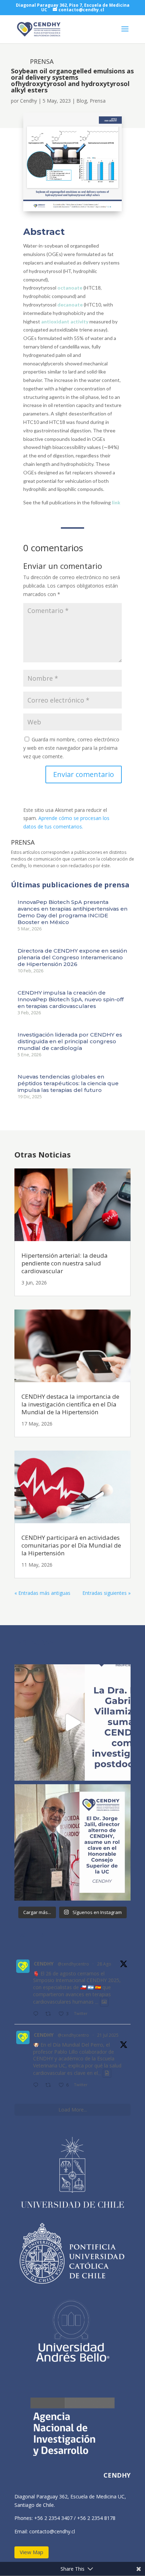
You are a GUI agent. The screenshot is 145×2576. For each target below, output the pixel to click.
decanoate (70, 305)
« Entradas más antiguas (42, 1593)
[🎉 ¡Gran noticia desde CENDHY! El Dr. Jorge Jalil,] (72, 1842)
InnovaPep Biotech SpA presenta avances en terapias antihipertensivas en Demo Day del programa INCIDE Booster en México (72, 912)
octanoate (70, 288)
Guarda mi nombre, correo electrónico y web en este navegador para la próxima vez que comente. (71, 748)
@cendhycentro (73, 1964)
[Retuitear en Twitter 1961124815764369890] (50, 2014)
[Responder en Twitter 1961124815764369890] (37, 2014)
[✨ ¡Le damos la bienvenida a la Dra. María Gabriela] (72, 1723)
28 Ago (104, 1964)
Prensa (98, 101)
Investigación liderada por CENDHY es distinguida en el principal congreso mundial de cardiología (70, 1041)
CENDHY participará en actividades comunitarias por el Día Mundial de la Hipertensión (71, 1545)
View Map (31, 2552)
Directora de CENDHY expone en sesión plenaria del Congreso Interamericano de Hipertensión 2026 (72, 957)
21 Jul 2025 (108, 2035)
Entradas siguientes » (106, 1593)
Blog (82, 101)
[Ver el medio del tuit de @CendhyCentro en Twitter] (104, 2002)
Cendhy (29, 101)
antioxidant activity (65, 321)
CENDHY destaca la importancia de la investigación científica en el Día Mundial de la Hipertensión (70, 1404)
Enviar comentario (84, 774)
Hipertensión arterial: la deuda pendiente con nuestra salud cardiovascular (65, 1263)
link (116, 502)
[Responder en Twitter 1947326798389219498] (37, 2085)
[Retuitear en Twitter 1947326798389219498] (50, 2085)
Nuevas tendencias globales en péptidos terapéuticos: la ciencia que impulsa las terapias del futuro (68, 1083)
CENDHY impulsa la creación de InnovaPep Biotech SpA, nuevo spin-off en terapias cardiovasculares (71, 999)
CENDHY (44, 1964)
